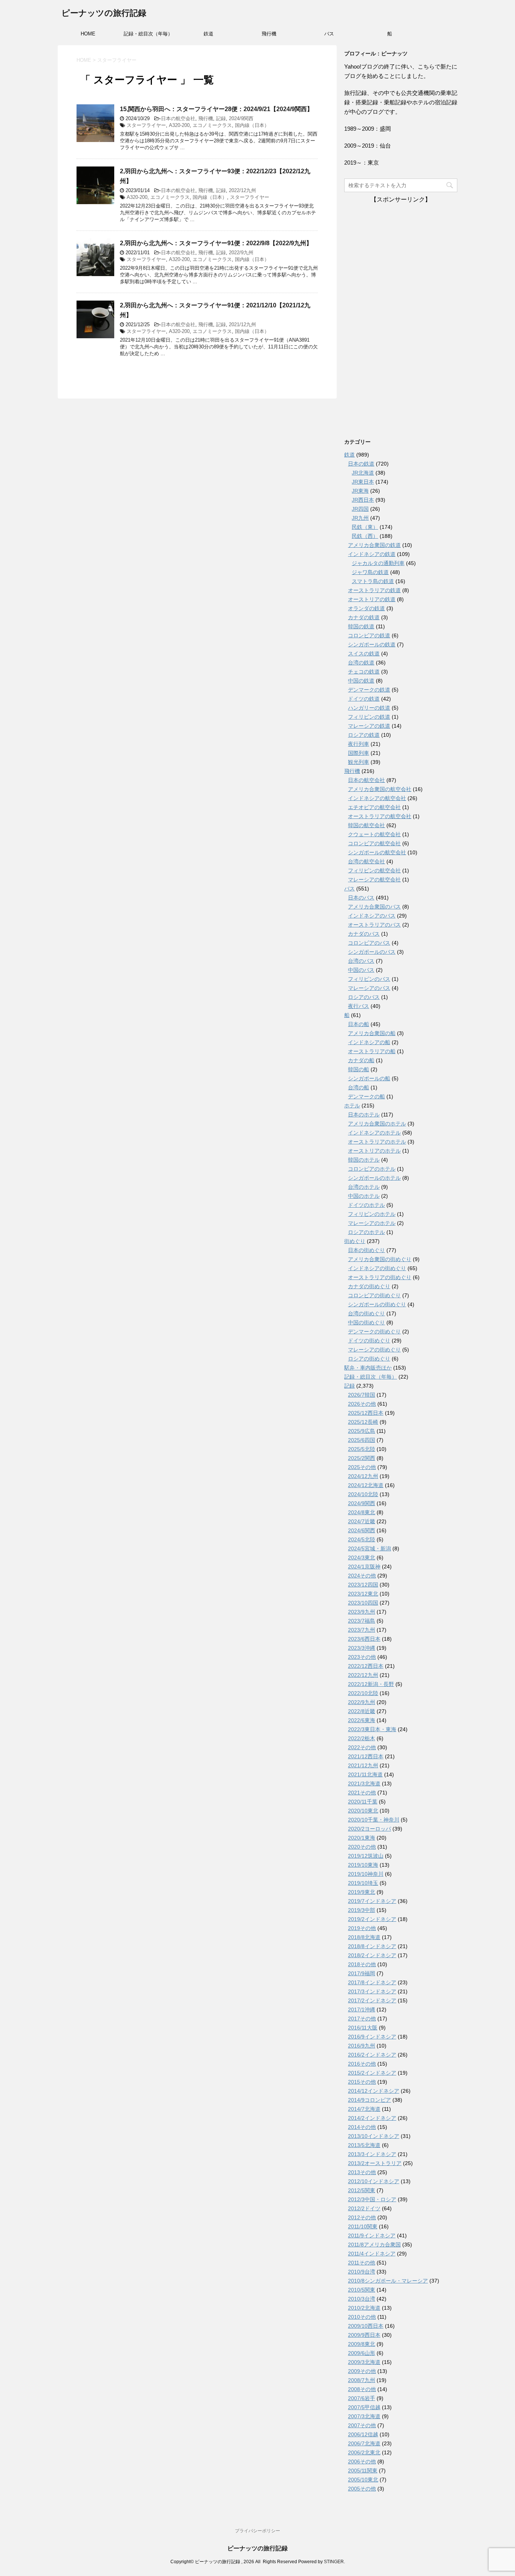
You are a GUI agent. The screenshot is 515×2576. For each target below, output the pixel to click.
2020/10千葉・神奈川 (374, 1820)
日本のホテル (364, 1115)
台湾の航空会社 (366, 861)
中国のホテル (364, 1196)
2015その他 (362, 2082)
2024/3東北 (362, 1558)
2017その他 (362, 2019)
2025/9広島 (362, 1431)
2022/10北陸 (363, 1693)
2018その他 (362, 1964)
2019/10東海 (363, 1865)
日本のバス (361, 898)
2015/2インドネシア (372, 2073)
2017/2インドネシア (372, 2000)
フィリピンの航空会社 (374, 870)
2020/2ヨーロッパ (369, 1829)
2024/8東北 (362, 1512)
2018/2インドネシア (372, 1955)
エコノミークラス (212, 125)
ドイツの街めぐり (369, 1341)
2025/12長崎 (363, 1422)
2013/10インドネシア (374, 2136)
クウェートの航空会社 (374, 834)
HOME (88, 34)
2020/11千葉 (363, 1802)
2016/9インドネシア (372, 2037)
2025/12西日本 (366, 1413)
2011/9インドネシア (372, 2235)
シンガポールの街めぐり (377, 1304)
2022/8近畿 (362, 1711)
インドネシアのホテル (374, 1133)
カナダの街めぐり (369, 1286)
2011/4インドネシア (372, 2254)
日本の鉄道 (361, 464)
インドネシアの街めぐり (377, 1268)
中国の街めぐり (366, 1322)
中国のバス (361, 970)
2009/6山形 (362, 2353)
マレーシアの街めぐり (374, 1350)
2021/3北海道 (364, 1784)
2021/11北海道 (365, 1774)
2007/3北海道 (364, 2416)
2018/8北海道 (364, 1937)
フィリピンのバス (369, 979)
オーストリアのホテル (374, 1151)
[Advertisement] (401, 317)
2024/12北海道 (366, 1485)
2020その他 (362, 1847)
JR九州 (360, 518)
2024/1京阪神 (364, 1567)
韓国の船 (359, 1069)
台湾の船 (359, 1087)
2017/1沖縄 (362, 2009)
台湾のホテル (364, 1187)
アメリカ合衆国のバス (374, 907)
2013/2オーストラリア (375, 2163)
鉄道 (208, 34)
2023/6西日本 (364, 1639)
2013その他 (362, 2172)
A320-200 (179, 125)
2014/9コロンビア (369, 2100)
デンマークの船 (366, 1096)
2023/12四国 (363, 1585)
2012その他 (362, 2217)
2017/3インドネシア (372, 1991)
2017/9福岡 (362, 1973)
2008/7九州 (362, 2380)
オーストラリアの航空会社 (380, 816)
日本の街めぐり (366, 1250)
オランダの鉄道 (366, 608)
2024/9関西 (241, 118)
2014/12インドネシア (374, 2091)
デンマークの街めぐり (374, 1332)
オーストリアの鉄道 (372, 599)
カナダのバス (364, 934)
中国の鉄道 (361, 681)
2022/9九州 (241, 253)
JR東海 (360, 491)
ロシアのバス (364, 997)
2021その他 (362, 1793)
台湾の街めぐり (366, 1313)
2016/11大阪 (363, 2028)
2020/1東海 (362, 1838)
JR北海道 (363, 473)
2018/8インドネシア (372, 1946)
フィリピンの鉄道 (369, 717)
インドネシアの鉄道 (372, 554)
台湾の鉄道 (361, 663)
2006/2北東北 (364, 2452)
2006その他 (362, 2461)
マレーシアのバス (369, 988)
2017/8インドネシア (372, 1982)
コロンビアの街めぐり (374, 1295)
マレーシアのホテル (372, 1223)
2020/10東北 (363, 1811)
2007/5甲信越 (364, 2407)
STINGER (334, 2562)
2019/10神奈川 (366, 1874)
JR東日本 (363, 482)
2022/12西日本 (366, 1666)
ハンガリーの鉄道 (369, 708)
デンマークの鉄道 (369, 690)
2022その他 (362, 1747)
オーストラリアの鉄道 (374, 590)
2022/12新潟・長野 (371, 1684)
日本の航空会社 (178, 118)
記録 (221, 118)
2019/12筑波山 (366, 1856)
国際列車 (359, 753)
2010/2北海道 (364, 2308)
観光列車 (359, 762)
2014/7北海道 (364, 2109)
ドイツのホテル (366, 1205)
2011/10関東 (363, 2226)
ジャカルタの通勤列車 (378, 563)
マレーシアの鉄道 (369, 726)
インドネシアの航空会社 (377, 798)
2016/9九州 (362, 2046)
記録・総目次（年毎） (148, 34)
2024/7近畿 (362, 1521)
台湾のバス (361, 961)
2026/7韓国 (362, 1395)
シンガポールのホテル (374, 1178)
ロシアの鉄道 (364, 735)
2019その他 (362, 1928)
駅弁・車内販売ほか (368, 1368)
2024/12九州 (363, 1476)
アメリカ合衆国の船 (372, 1033)
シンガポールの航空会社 (377, 852)
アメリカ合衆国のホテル (377, 1124)
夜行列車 (359, 744)
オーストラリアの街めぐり (380, 1277)
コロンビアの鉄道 (369, 635)
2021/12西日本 (366, 1756)
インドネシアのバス (372, 916)
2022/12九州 (242, 190)
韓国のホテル (364, 1160)
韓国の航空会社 (366, 825)
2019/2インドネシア (372, 1919)
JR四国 (360, 509)
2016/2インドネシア (372, 2055)
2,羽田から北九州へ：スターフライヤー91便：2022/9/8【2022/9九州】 (216, 243)
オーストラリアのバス (374, 925)
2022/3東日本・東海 (372, 1729)
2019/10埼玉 (363, 1883)
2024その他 (362, 1576)
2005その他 (362, 2489)
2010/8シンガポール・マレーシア (388, 2281)
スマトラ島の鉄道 (373, 581)
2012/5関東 (362, 2190)
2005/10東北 (363, 2480)
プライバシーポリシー (257, 2531)
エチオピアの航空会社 (374, 807)
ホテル (352, 1106)
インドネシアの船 (369, 1042)
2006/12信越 (363, 2434)
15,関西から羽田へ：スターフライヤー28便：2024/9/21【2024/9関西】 (216, 109)
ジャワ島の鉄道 (370, 572)
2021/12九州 (242, 324)
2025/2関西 (362, 1458)
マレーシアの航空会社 (374, 880)
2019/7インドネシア (372, 1901)
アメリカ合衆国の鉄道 (374, 545)
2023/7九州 (362, 1630)
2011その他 (362, 2263)
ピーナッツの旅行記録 (104, 13)
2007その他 (362, 2425)
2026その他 (362, 1404)
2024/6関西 (362, 1530)
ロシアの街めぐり (369, 1359)
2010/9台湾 (362, 2272)
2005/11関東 (363, 2471)
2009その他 (362, 2371)
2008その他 (362, 2389)
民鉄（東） (365, 527)
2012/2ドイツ (364, 2208)
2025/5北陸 (362, 1449)
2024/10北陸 (363, 1494)
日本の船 (359, 1024)
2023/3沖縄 (362, 1648)
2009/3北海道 (364, 2362)
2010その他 (362, 2317)
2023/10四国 (363, 1603)
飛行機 (269, 34)
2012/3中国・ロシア (372, 2199)
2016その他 (362, 2064)
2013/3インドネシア (372, 2154)
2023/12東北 (363, 1594)
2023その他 (362, 1657)
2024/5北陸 (362, 1539)
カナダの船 (361, 1060)
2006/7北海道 (364, 2443)
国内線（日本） (252, 125)
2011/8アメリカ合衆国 (374, 2245)
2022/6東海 (362, 1720)
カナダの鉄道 (364, 617)
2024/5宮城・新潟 (369, 1548)
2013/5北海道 (364, 2145)
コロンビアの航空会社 (374, 843)
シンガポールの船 (369, 1078)
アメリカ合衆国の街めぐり (380, 1259)
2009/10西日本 (366, 2326)
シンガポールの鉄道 (372, 644)
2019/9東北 (362, 1892)
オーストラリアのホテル (377, 1142)
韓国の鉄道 (361, 626)
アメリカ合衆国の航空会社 (380, 789)
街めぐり (355, 1241)
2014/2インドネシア (372, 2118)
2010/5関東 (362, 2290)
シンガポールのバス (372, 952)
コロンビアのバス (369, 943)
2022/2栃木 (362, 1738)
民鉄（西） (365, 536)
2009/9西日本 (364, 2335)
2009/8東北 (362, 2344)
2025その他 (362, 1467)
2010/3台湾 (362, 2299)
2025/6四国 (362, 1440)
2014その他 (362, 2127)
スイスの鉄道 (364, 654)
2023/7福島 (362, 1621)
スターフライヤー (146, 125)
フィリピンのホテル (372, 1214)
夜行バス (359, 1006)
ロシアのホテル (366, 1232)
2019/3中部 (362, 1910)
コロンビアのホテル (372, 1169)
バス (329, 34)
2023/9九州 (362, 1612)
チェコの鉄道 (364, 672)
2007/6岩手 (362, 2398)
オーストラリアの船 (372, 1051)
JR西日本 (363, 500)
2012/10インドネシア (374, 2181)
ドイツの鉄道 (364, 699)
